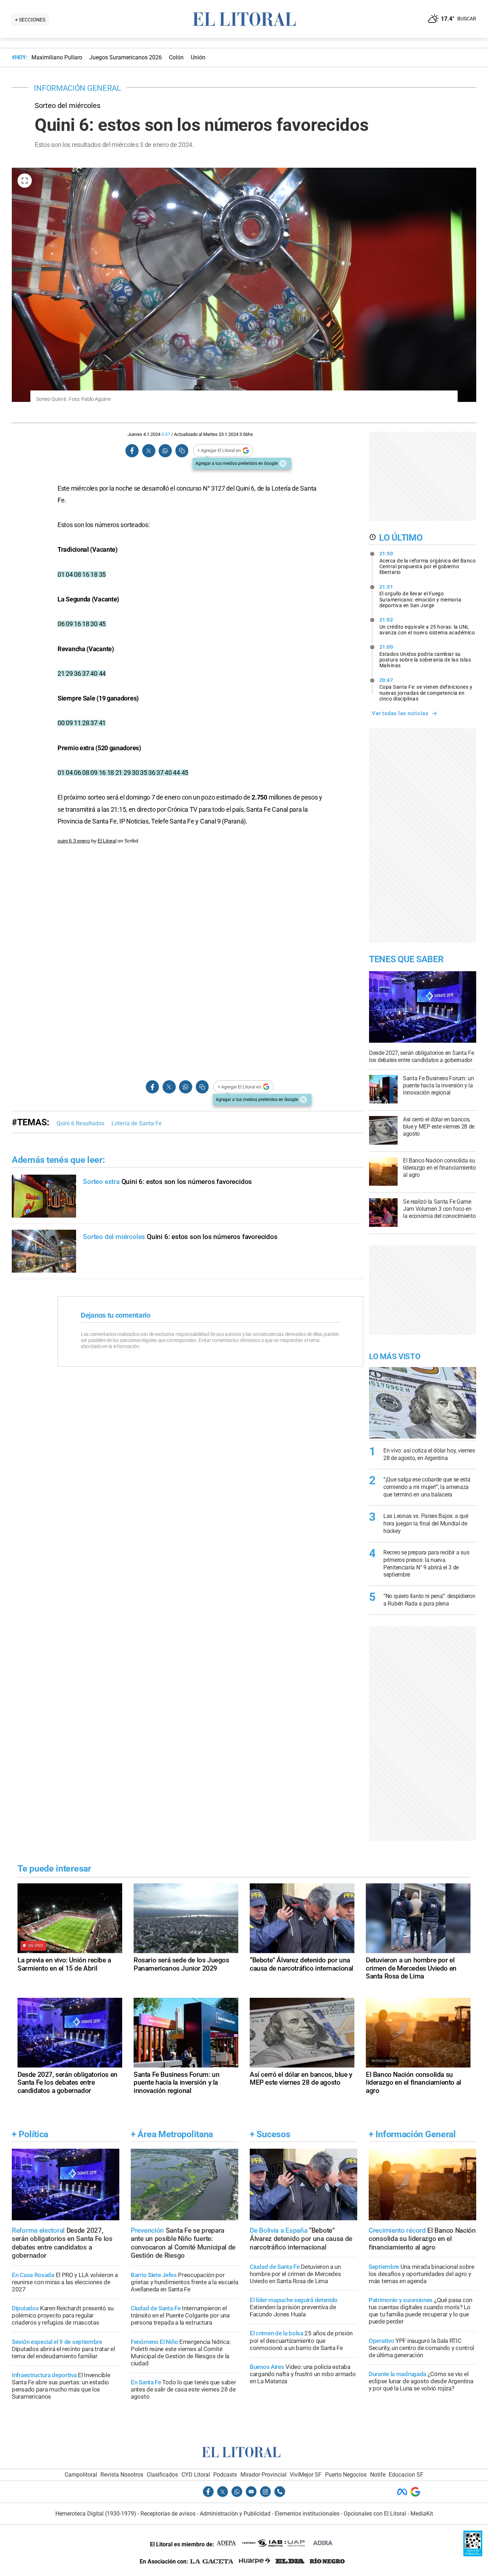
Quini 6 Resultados (80, 1123)
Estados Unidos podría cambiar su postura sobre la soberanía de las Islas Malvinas (425, 656)
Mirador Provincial (263, 2475)
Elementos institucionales (307, 2514)
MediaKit (422, 2514)
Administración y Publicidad (235, 2514)
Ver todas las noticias (400, 713)
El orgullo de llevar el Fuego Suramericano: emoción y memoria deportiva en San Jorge (420, 596)
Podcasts (225, 2475)
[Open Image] (25, 181)
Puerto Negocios (346, 2475)
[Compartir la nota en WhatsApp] (165, 451)
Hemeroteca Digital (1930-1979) (96, 2514)
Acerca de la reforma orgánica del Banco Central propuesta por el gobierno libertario (428, 563)
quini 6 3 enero (74, 841)
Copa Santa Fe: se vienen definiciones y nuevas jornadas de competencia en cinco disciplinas (426, 689)
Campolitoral (81, 2475)
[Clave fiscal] (473, 2554)
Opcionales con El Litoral (375, 2514)
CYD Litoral (196, 2475)
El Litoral (107, 841)
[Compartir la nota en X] (149, 451)
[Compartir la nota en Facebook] (132, 451)
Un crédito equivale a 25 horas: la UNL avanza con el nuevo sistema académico (427, 626)
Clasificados (162, 2475)
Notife (378, 2475)
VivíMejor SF (306, 2475)
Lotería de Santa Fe (137, 1123)
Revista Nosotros (122, 2475)
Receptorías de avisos (168, 2514)
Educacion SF (406, 2475)
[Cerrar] (283, 463)
